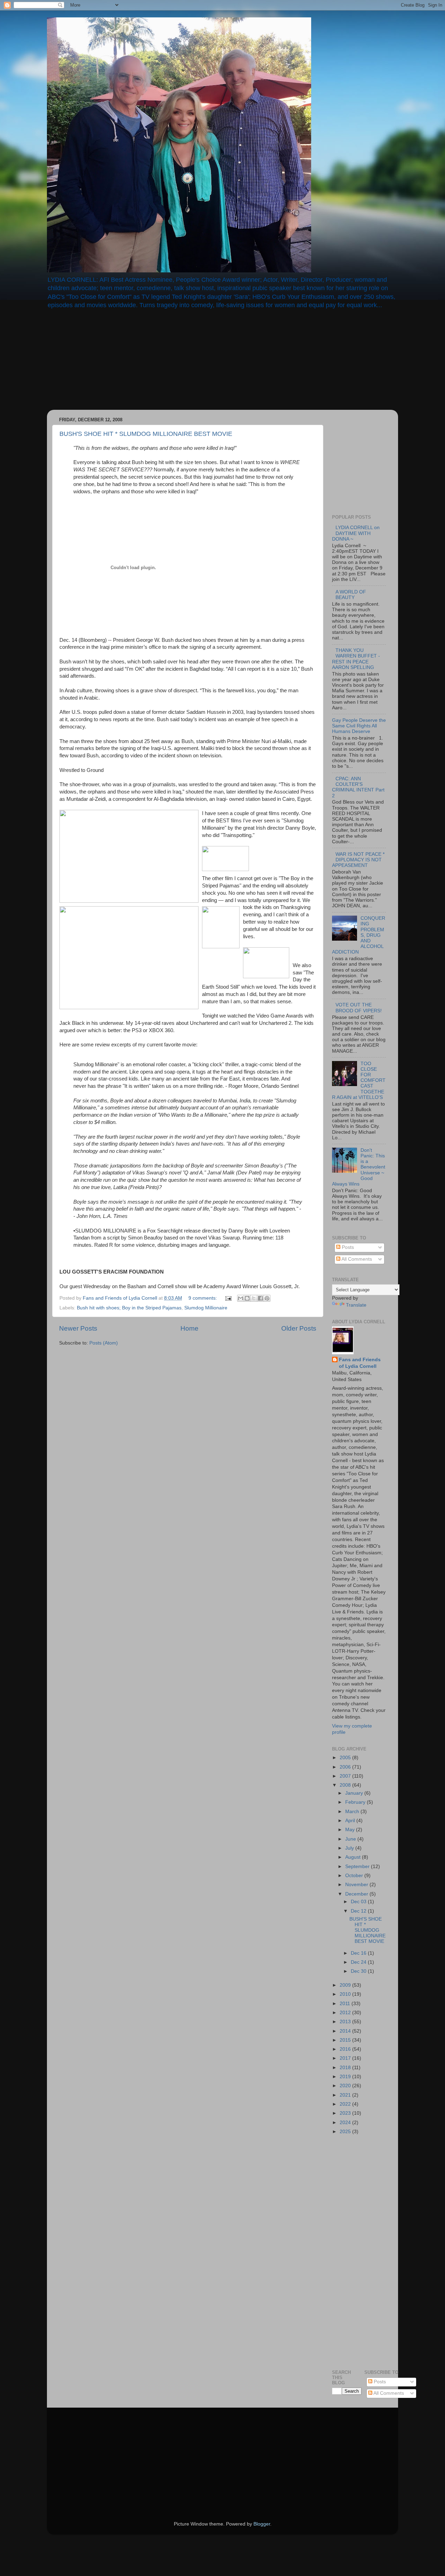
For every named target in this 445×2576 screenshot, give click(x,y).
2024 (346, 2123)
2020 (346, 2086)
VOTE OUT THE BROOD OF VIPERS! (359, 1008)
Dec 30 (359, 1971)
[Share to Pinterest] (267, 1298)
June (351, 1839)
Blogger (262, 2524)
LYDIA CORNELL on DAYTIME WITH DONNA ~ (356, 533)
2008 (346, 1785)
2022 (346, 2104)
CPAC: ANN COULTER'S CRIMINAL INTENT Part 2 (358, 787)
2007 (346, 1776)
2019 (346, 2077)
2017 (346, 2058)
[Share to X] (254, 1298)
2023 (346, 2113)
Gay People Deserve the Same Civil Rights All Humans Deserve (359, 726)
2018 (346, 2068)
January (355, 1793)
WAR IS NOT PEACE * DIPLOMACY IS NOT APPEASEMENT (358, 860)
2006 (346, 1767)
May (351, 1830)
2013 (346, 2022)
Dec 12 (359, 1911)
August (354, 1857)
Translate (356, 1305)
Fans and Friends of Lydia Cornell (360, 1363)
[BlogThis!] (247, 1298)
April (351, 1821)
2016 (346, 2049)
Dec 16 (359, 1953)
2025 (346, 2132)
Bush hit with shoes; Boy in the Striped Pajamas (129, 1308)
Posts (347, 1247)
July (350, 1848)
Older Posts (299, 1328)
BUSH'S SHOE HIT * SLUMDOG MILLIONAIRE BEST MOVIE (146, 434)
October (355, 1876)
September (358, 1867)
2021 (346, 2095)
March (353, 1812)
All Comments (356, 1259)
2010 (346, 1994)
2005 (346, 1758)
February (356, 1802)
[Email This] (241, 1298)
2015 (346, 2040)
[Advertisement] (106, 364)
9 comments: (203, 1298)
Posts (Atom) (104, 1343)
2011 (346, 2004)
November (357, 1885)
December (357, 1894)
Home (189, 1328)
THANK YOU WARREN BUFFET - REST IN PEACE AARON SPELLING (356, 659)
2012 (346, 2013)
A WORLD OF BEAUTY (351, 595)
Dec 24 (359, 1962)
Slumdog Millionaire (206, 1308)
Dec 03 (359, 1902)
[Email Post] (228, 1298)
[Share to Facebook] (260, 1298)
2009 (346, 1985)
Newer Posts (78, 1328)
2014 (346, 2031)
